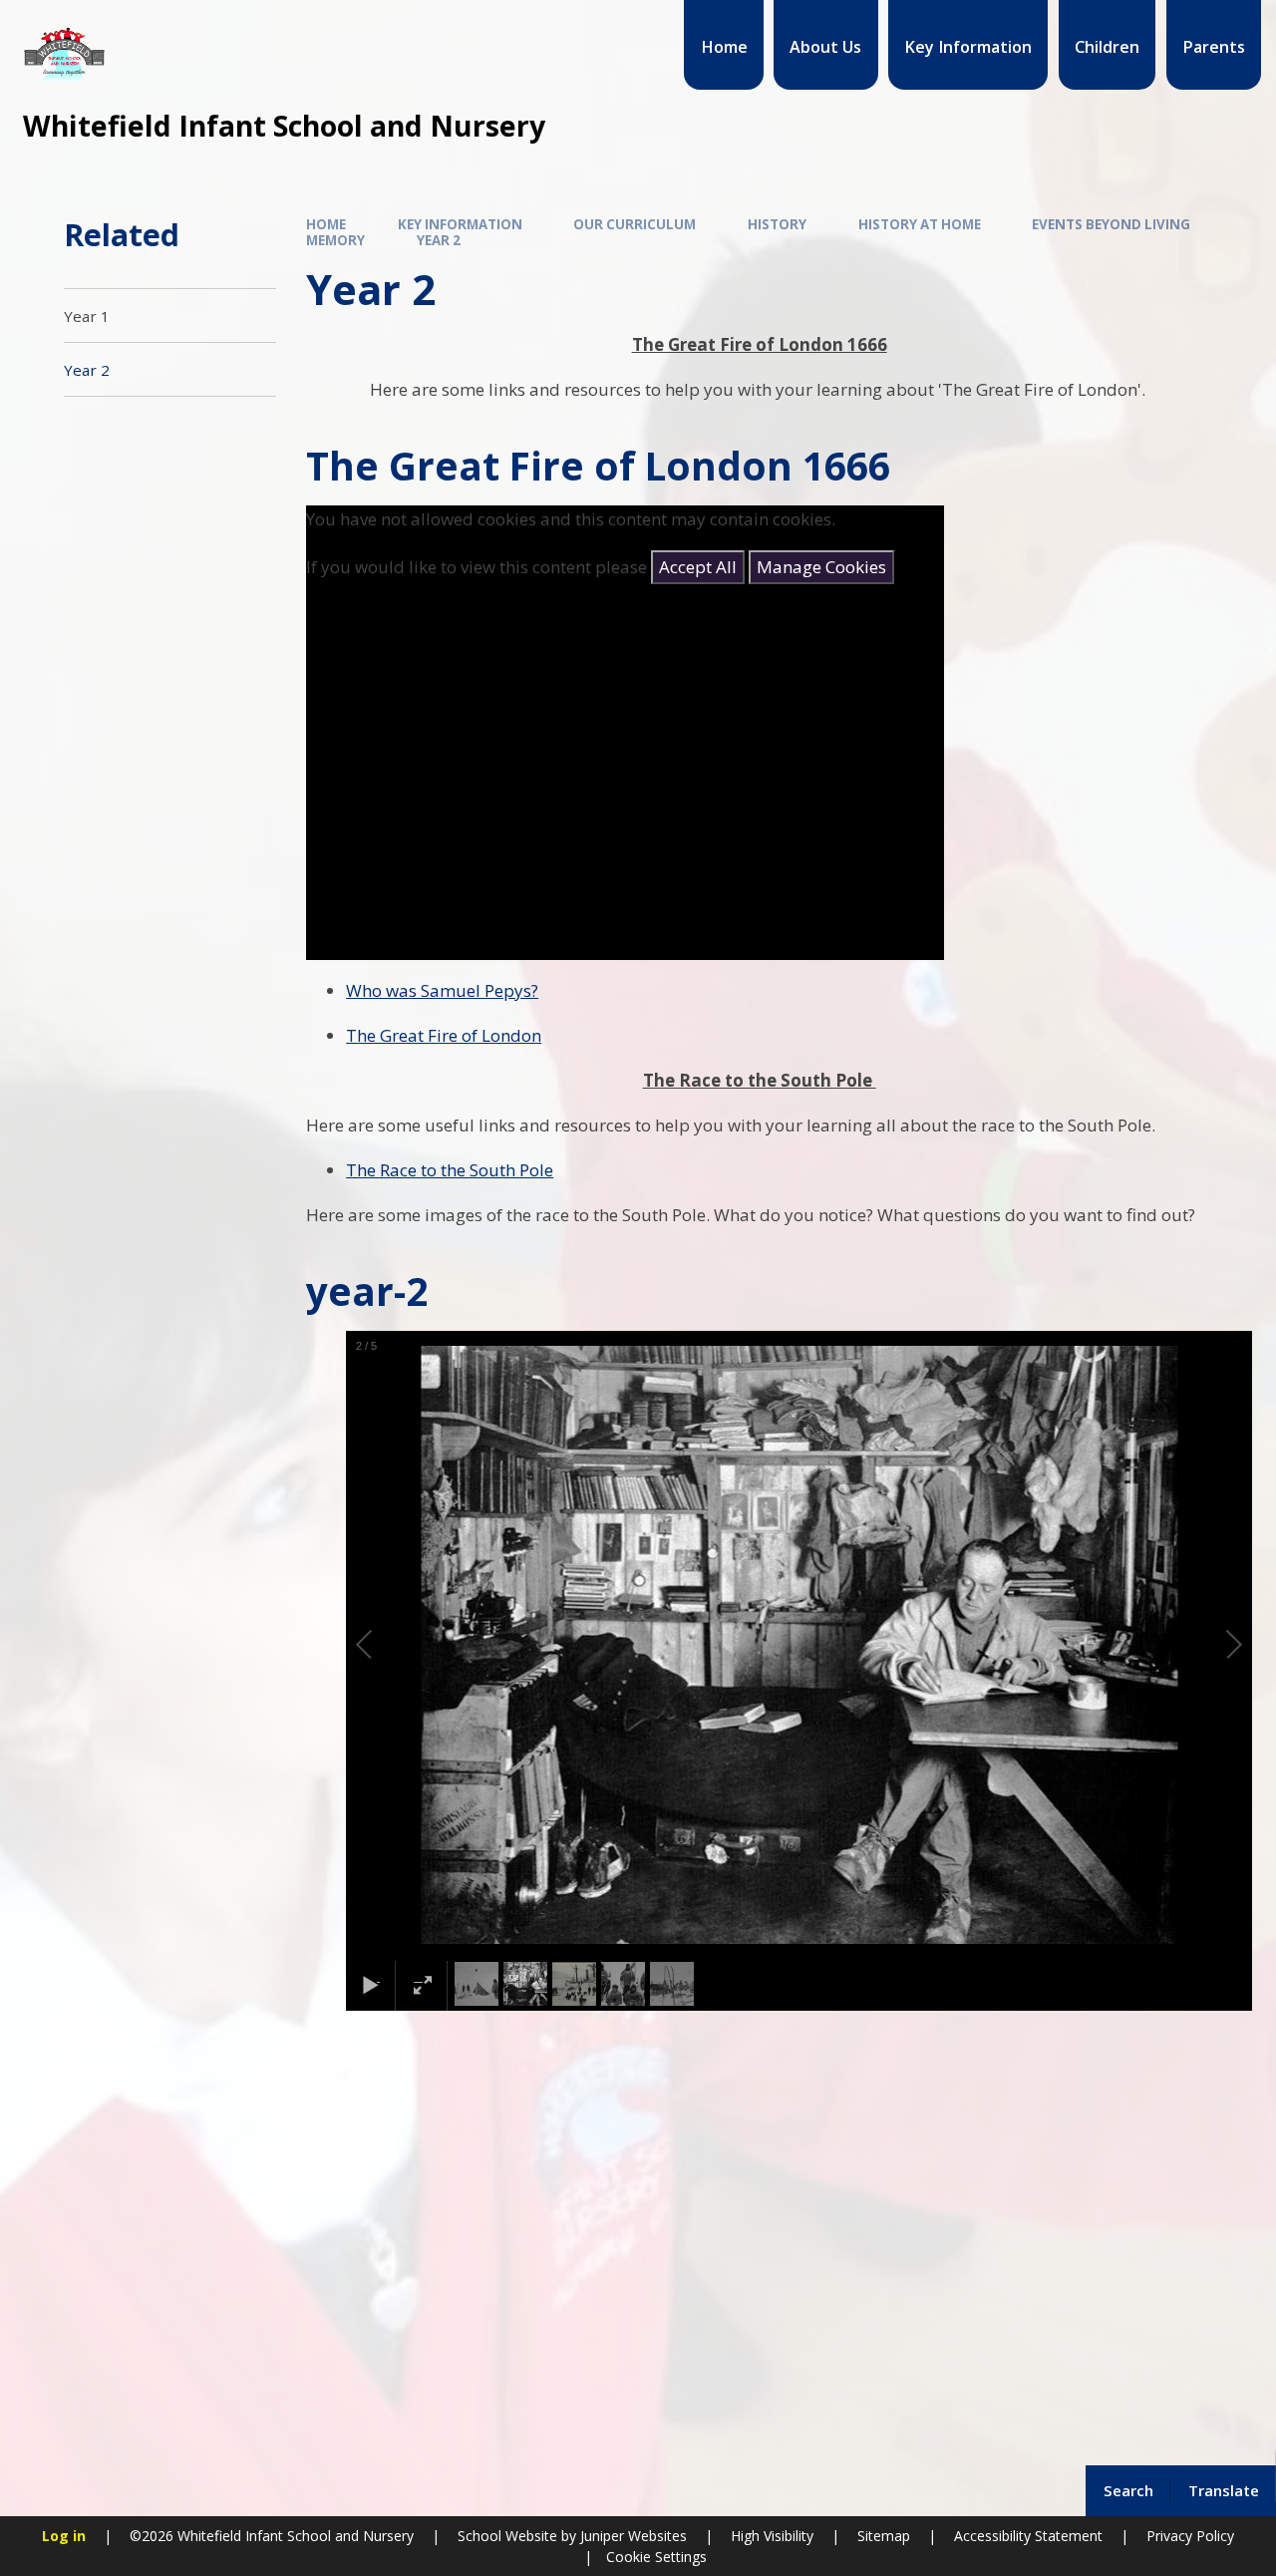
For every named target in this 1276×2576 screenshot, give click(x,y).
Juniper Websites (632, 2536)
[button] (387, 1645)
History (777, 224)
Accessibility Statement (1028, 2536)
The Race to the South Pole (450, 1170)
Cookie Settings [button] (656, 2557)
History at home (920, 224)
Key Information (460, 224)
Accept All (698, 567)
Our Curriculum (635, 224)
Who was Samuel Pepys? (442, 990)
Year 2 (439, 240)
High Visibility (772, 2536)
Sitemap (884, 2536)
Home (326, 224)
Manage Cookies (821, 567)
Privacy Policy (1190, 2536)
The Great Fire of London (444, 1035)
